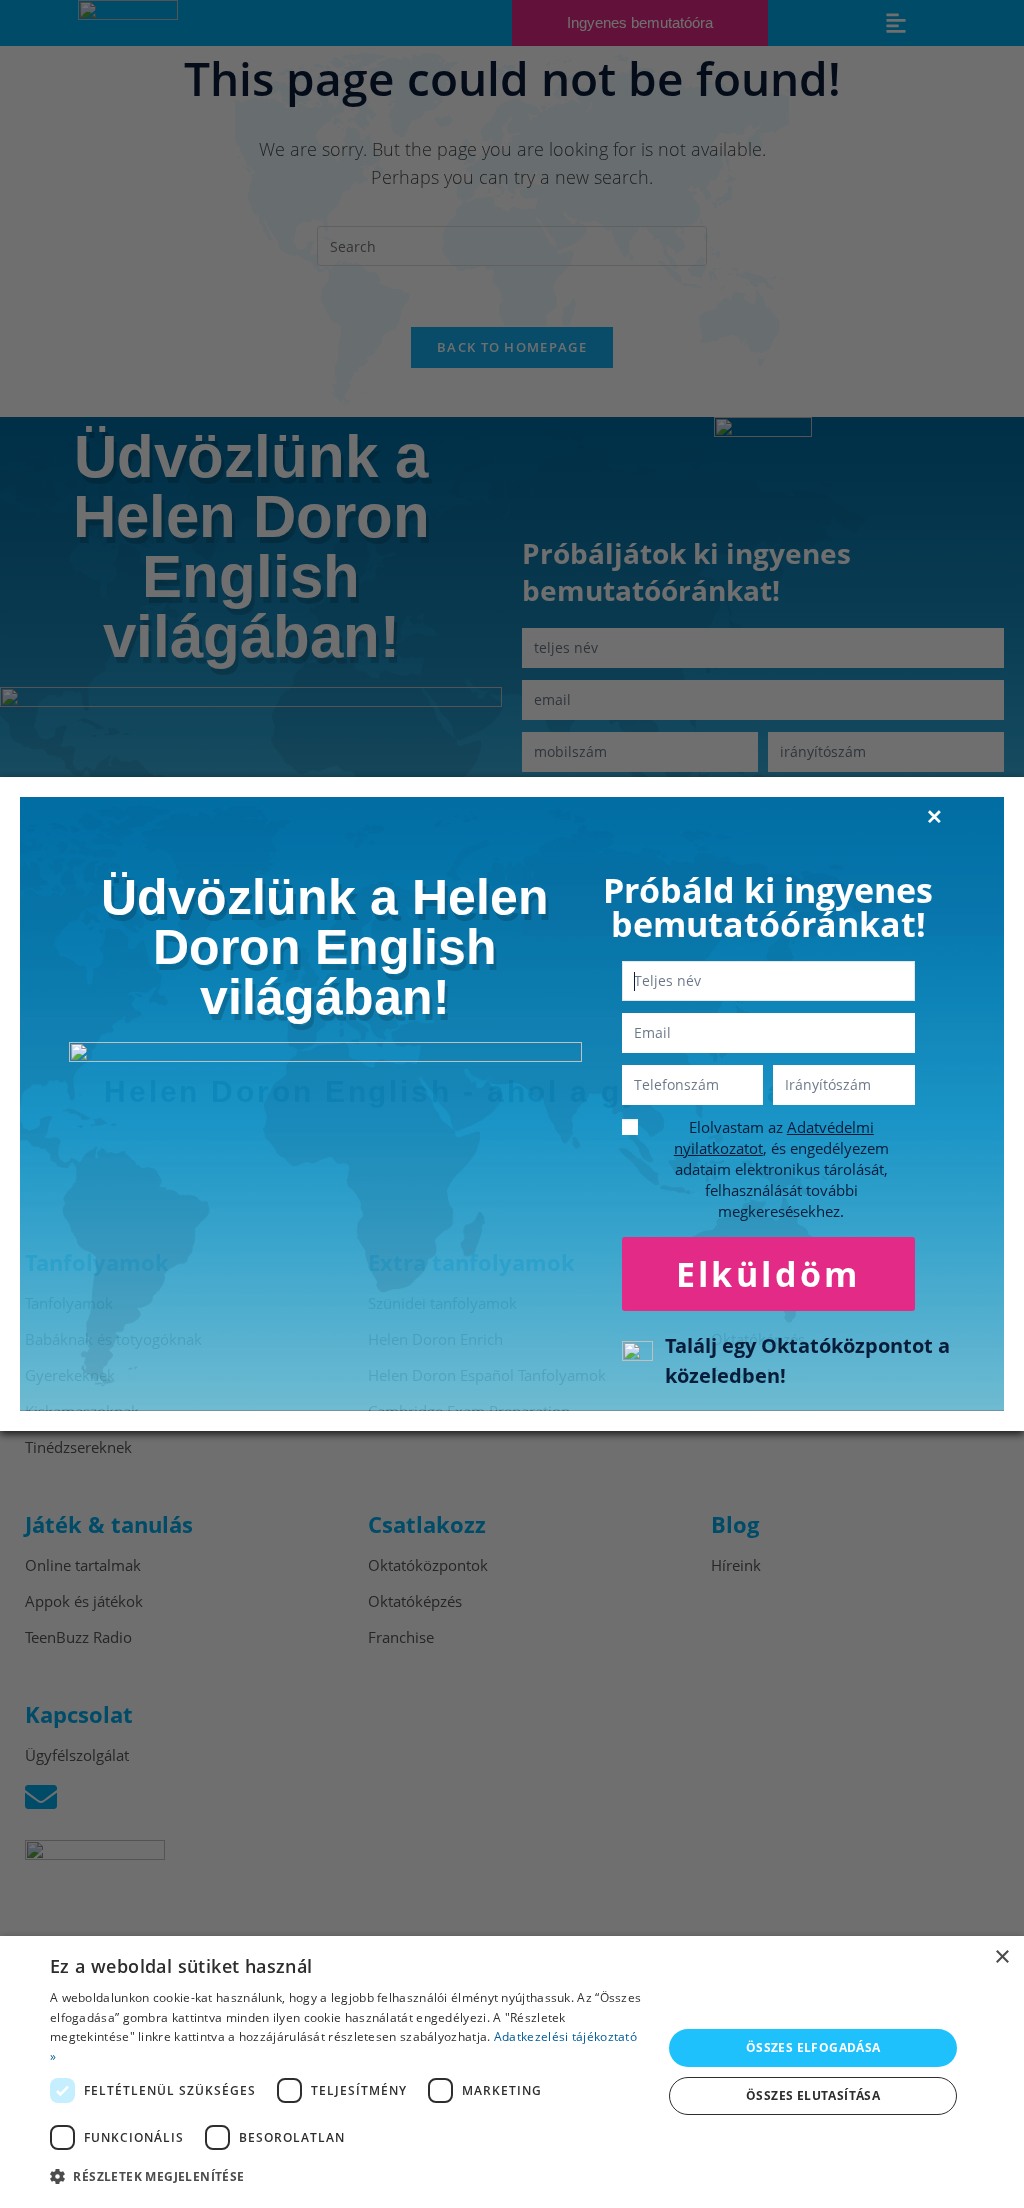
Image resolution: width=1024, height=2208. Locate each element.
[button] (347, 2177)
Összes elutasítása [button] (813, 2095)
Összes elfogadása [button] (813, 2047)
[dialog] (512, 2072)
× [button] (1001, 1957)
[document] (512, 1104)
